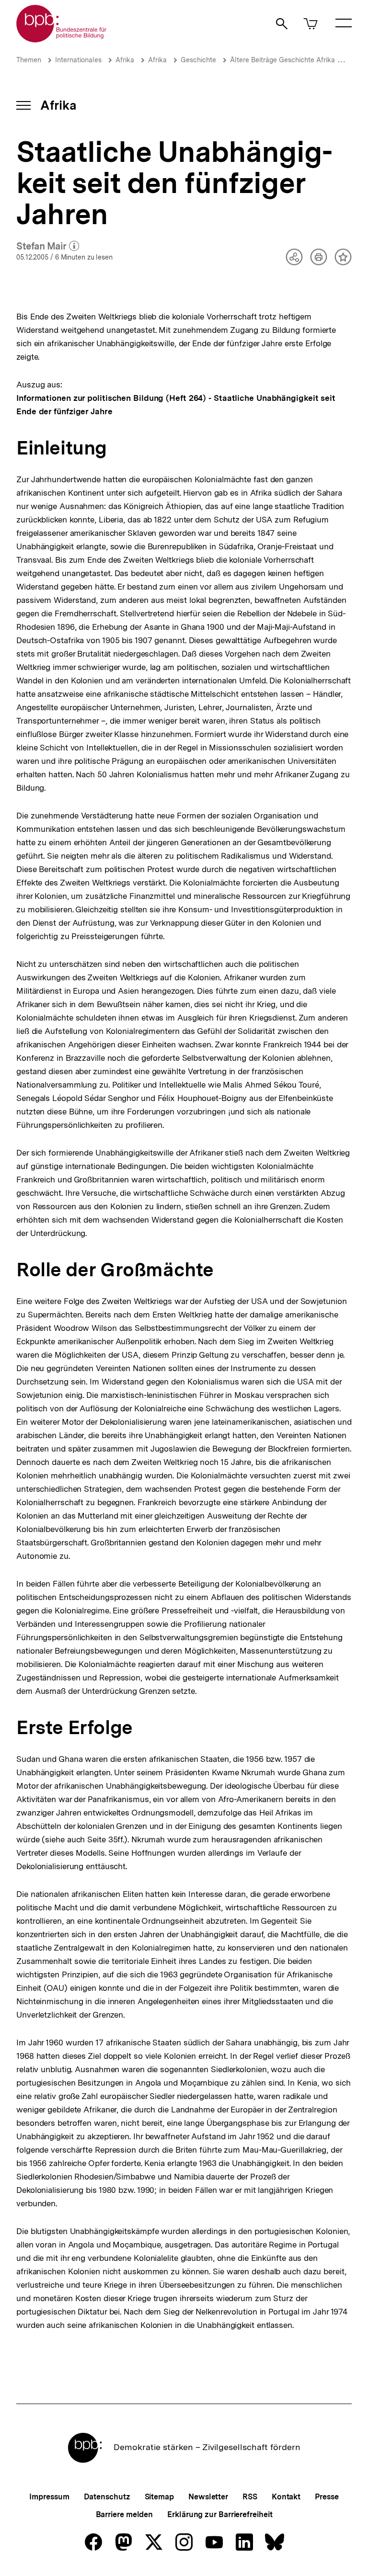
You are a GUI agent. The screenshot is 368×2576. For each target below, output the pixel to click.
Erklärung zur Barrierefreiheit (220, 2514)
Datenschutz (107, 2497)
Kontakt (286, 2497)
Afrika (125, 60)
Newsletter (208, 2497)
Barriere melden (125, 2514)
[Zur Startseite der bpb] (62, 40)
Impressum (49, 2497)
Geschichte (198, 60)
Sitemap (159, 2497)
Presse (327, 2497)
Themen (29, 60)
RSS (250, 2497)
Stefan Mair (48, 247)
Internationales (78, 60)
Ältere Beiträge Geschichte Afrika (282, 60)
